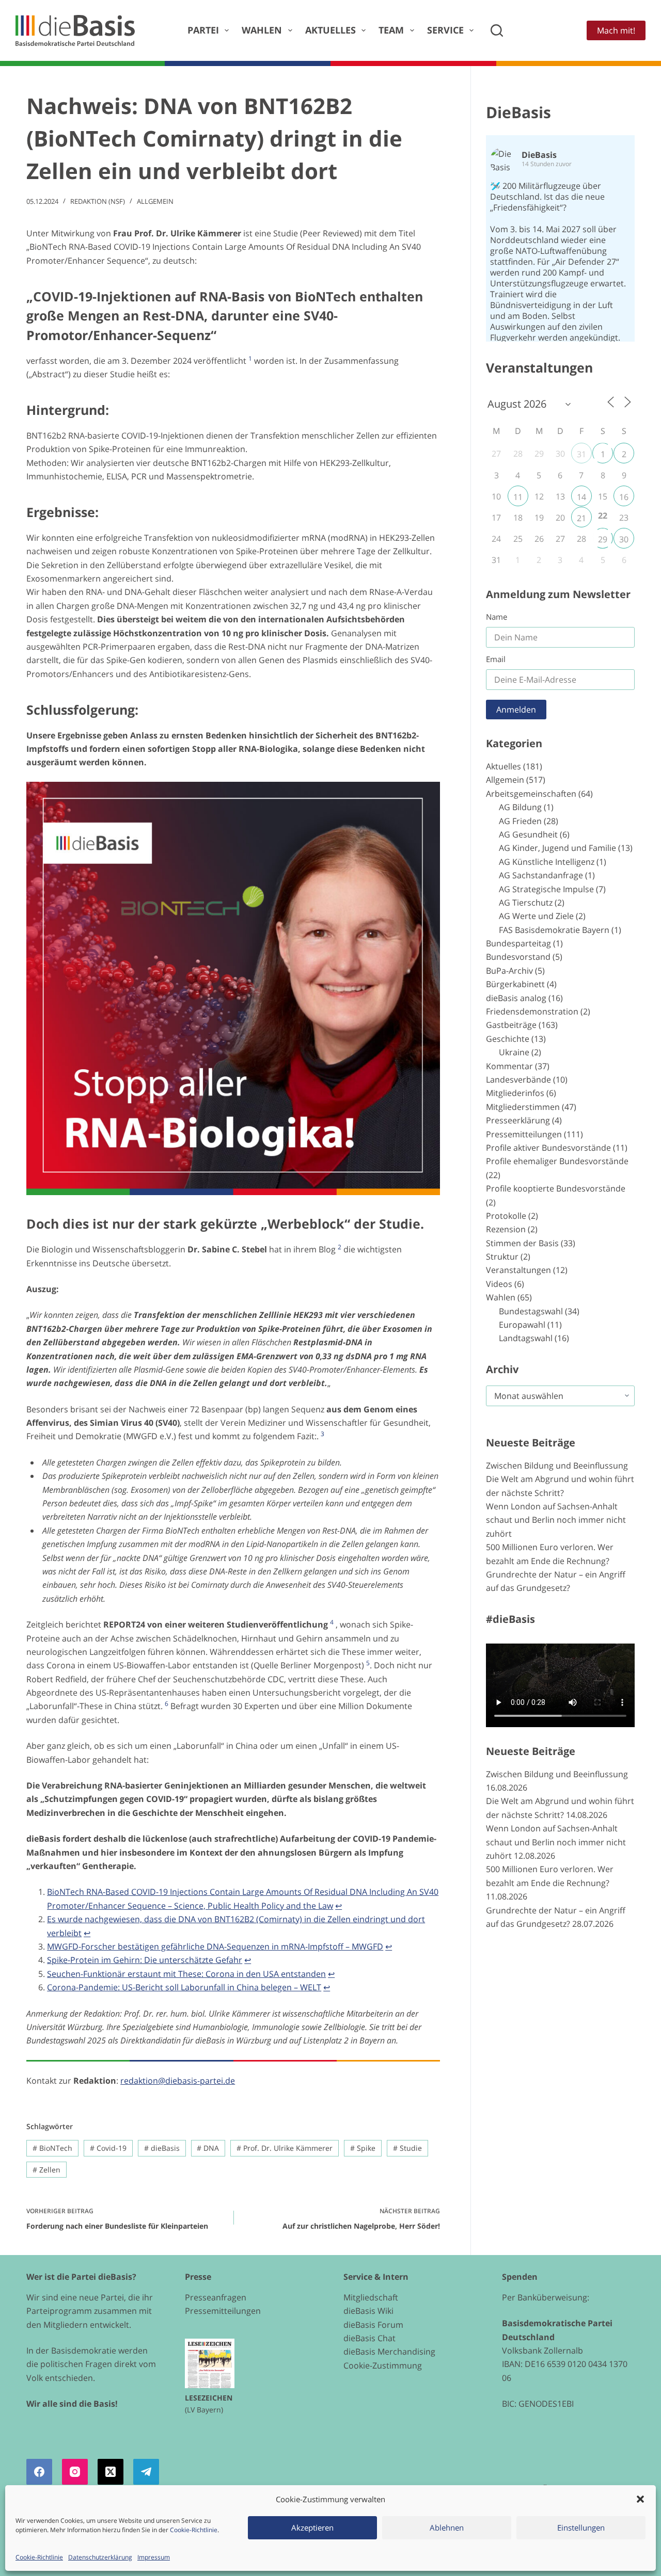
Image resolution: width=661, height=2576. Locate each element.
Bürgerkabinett (515, 984)
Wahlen (262, 30)
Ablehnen (447, 2527)
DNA (208, 2148)
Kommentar (509, 1066)
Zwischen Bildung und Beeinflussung (557, 1466)
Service (445, 30)
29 (603, 539)
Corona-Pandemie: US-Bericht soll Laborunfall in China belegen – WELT (184, 1987)
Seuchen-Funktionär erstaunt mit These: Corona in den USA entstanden (186, 1974)
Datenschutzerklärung (100, 2557)
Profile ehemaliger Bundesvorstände (557, 1161)
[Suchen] (497, 30)
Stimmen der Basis (522, 1243)
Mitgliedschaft (371, 2297)
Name (497, 617)
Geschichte (508, 1039)
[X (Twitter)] (111, 2472)
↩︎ (339, 1906)
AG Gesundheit (528, 834)
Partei (203, 30)
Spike (363, 2148)
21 (581, 518)
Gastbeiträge (511, 1025)
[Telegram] (146, 2472)
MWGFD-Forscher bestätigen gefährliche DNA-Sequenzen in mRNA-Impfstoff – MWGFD (215, 1946)
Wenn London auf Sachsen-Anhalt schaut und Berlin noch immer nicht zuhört (556, 1520)
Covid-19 (108, 2148)
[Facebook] (39, 2472)
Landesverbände (518, 1080)
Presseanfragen (216, 2297)
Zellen (46, 2170)
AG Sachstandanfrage (541, 875)
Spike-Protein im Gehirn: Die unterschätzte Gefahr (145, 1960)
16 (624, 497)
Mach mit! (616, 30)
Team (391, 30)
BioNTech (52, 2148)
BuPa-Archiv (509, 971)
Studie (407, 2148)
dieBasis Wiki (368, 2311)
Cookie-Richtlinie (194, 2530)
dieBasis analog (516, 998)
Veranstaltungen (518, 1270)
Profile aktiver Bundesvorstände (548, 1148)
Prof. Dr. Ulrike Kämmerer (285, 2148)
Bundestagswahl (531, 1311)
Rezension (506, 1229)
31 (581, 454)
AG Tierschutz (526, 903)
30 (624, 539)
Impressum (154, 2557)
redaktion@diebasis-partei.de (178, 2081)
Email (496, 659)
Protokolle (506, 1216)
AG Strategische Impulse (546, 889)
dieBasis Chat (369, 2338)
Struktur (502, 1257)
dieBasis (162, 2148)
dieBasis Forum (373, 2325)
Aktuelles (330, 30)
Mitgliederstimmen (523, 1107)
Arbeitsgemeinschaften (531, 794)
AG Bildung (520, 807)
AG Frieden (520, 821)
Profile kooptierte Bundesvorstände (556, 1188)
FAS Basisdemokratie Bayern (554, 930)
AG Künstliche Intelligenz (547, 862)
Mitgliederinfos (515, 1093)
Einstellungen (581, 2527)
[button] (640, 2499)
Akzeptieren (312, 2527)
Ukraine (514, 1052)
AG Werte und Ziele (536, 916)
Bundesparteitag (518, 943)
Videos (499, 1284)
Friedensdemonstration (532, 1011)
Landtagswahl (526, 1338)
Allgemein (155, 201)
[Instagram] (75, 2472)
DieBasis (518, 112)
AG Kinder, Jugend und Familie (557, 848)
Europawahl (522, 1325)
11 (518, 497)
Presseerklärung (518, 1120)
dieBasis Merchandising (389, 2352)
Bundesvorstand (518, 957)
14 (581, 497)
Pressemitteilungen (524, 1134)
